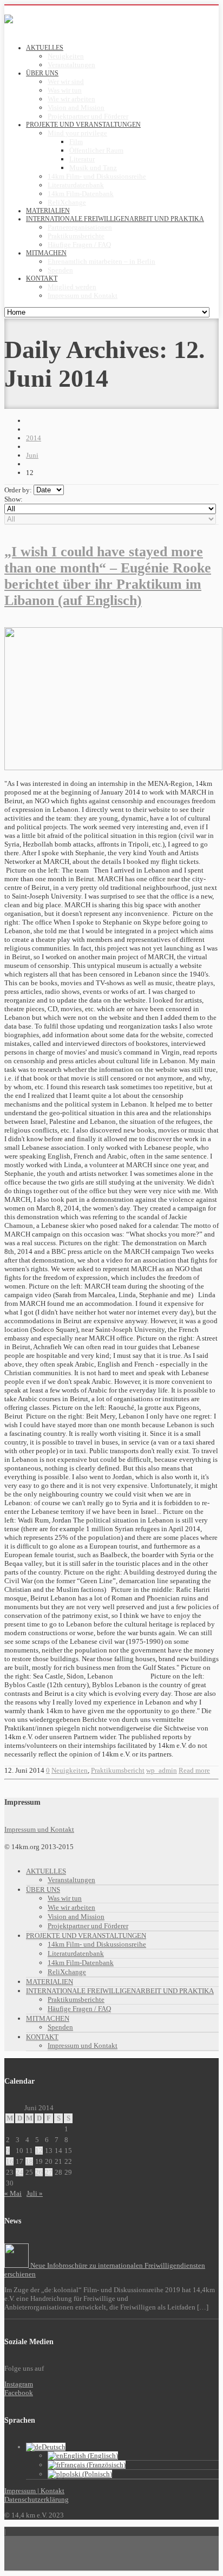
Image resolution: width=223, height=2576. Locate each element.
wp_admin (162, 1770)
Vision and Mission (76, 108)
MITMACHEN (48, 2018)
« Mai (13, 2193)
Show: (14, 499)
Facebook (19, 2393)
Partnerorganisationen (80, 227)
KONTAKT (42, 2037)
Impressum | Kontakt (34, 2491)
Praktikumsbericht (118, 1770)
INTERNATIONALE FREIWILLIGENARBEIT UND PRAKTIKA (120, 1991)
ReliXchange (67, 202)
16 (10, 2161)
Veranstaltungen (71, 65)
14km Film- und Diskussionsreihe (97, 176)
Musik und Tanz (93, 168)
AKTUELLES (46, 1871)
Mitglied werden (72, 287)
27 (49, 2172)
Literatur (82, 159)
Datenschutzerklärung (37, 2499)
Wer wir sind (66, 82)
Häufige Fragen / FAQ (79, 245)
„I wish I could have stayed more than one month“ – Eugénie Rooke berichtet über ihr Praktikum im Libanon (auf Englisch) (108, 576)
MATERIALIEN (50, 1982)
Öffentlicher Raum (96, 150)
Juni (32, 455)
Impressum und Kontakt (83, 295)
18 (29, 2161)
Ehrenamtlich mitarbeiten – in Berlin (101, 261)
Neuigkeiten (66, 56)
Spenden (60, 270)
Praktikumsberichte (76, 236)
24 (19, 2172)
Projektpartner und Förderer (88, 116)
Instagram (19, 2384)
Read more (194, 1770)
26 (39, 2172)
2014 (34, 438)
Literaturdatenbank (76, 185)
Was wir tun (65, 90)
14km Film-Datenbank (81, 194)
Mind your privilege (77, 133)
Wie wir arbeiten (71, 99)
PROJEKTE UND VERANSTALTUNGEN (86, 1936)
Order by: (18, 490)
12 (39, 2151)
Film (76, 142)
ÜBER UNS (43, 1889)
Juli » (35, 2193)
